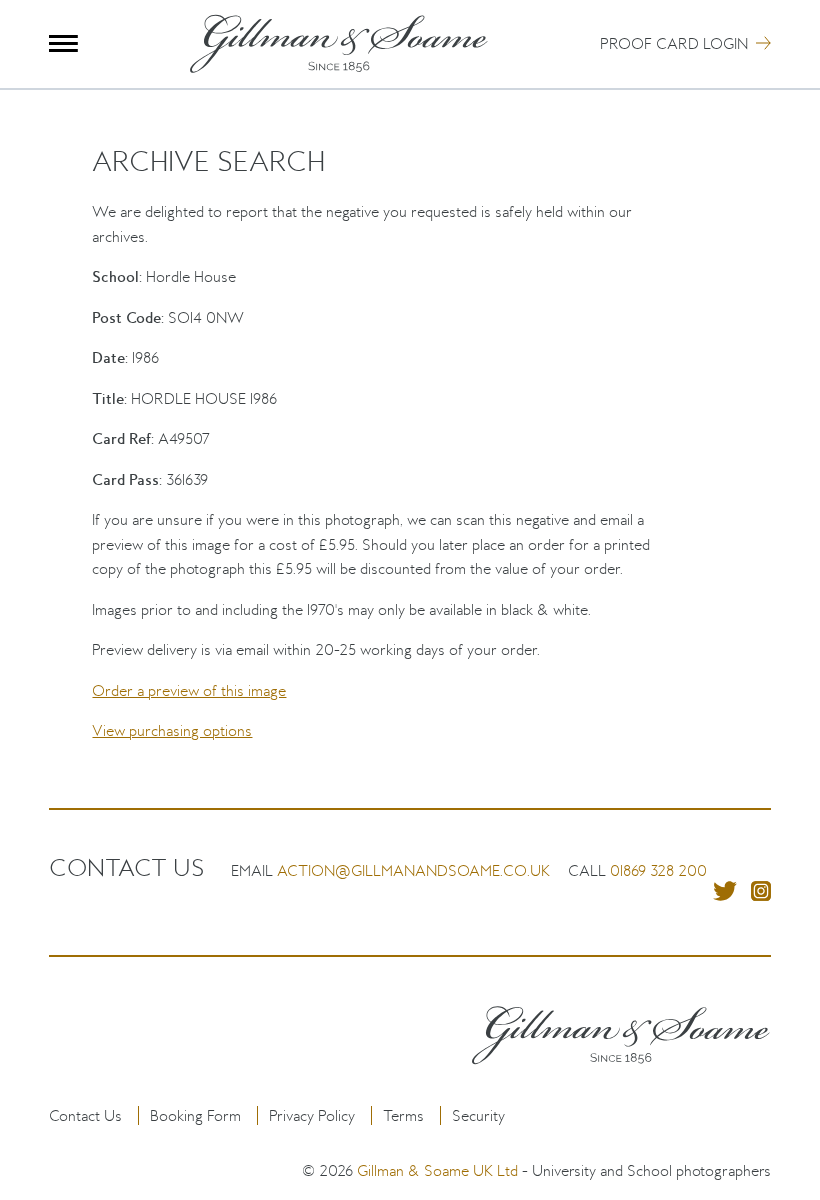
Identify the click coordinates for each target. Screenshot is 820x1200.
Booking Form (195, 1115)
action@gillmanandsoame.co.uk (413, 870)
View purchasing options (172, 730)
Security (478, 1115)
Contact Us (85, 1115)
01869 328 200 (658, 870)
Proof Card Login (674, 43)
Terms (403, 1115)
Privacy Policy (312, 1115)
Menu (63, 43)
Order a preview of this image (189, 690)
